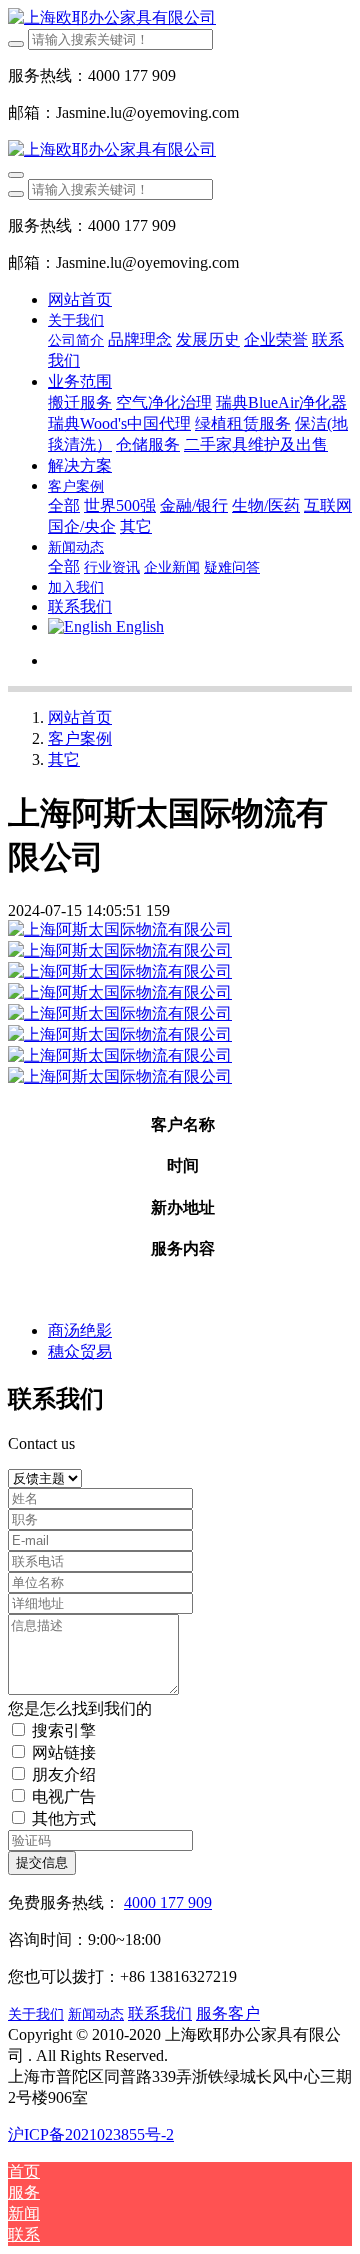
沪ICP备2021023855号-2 (91, 2134)
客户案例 (80, 738)
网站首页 (80, 299)
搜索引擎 (64, 1730)
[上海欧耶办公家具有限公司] (180, 18)
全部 (64, 505)
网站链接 (64, 1752)
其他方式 (64, 1818)
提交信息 (42, 1862)
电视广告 (64, 1796)
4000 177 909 (168, 1902)
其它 (64, 759)
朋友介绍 (64, 1774)
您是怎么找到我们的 (80, 1708)
